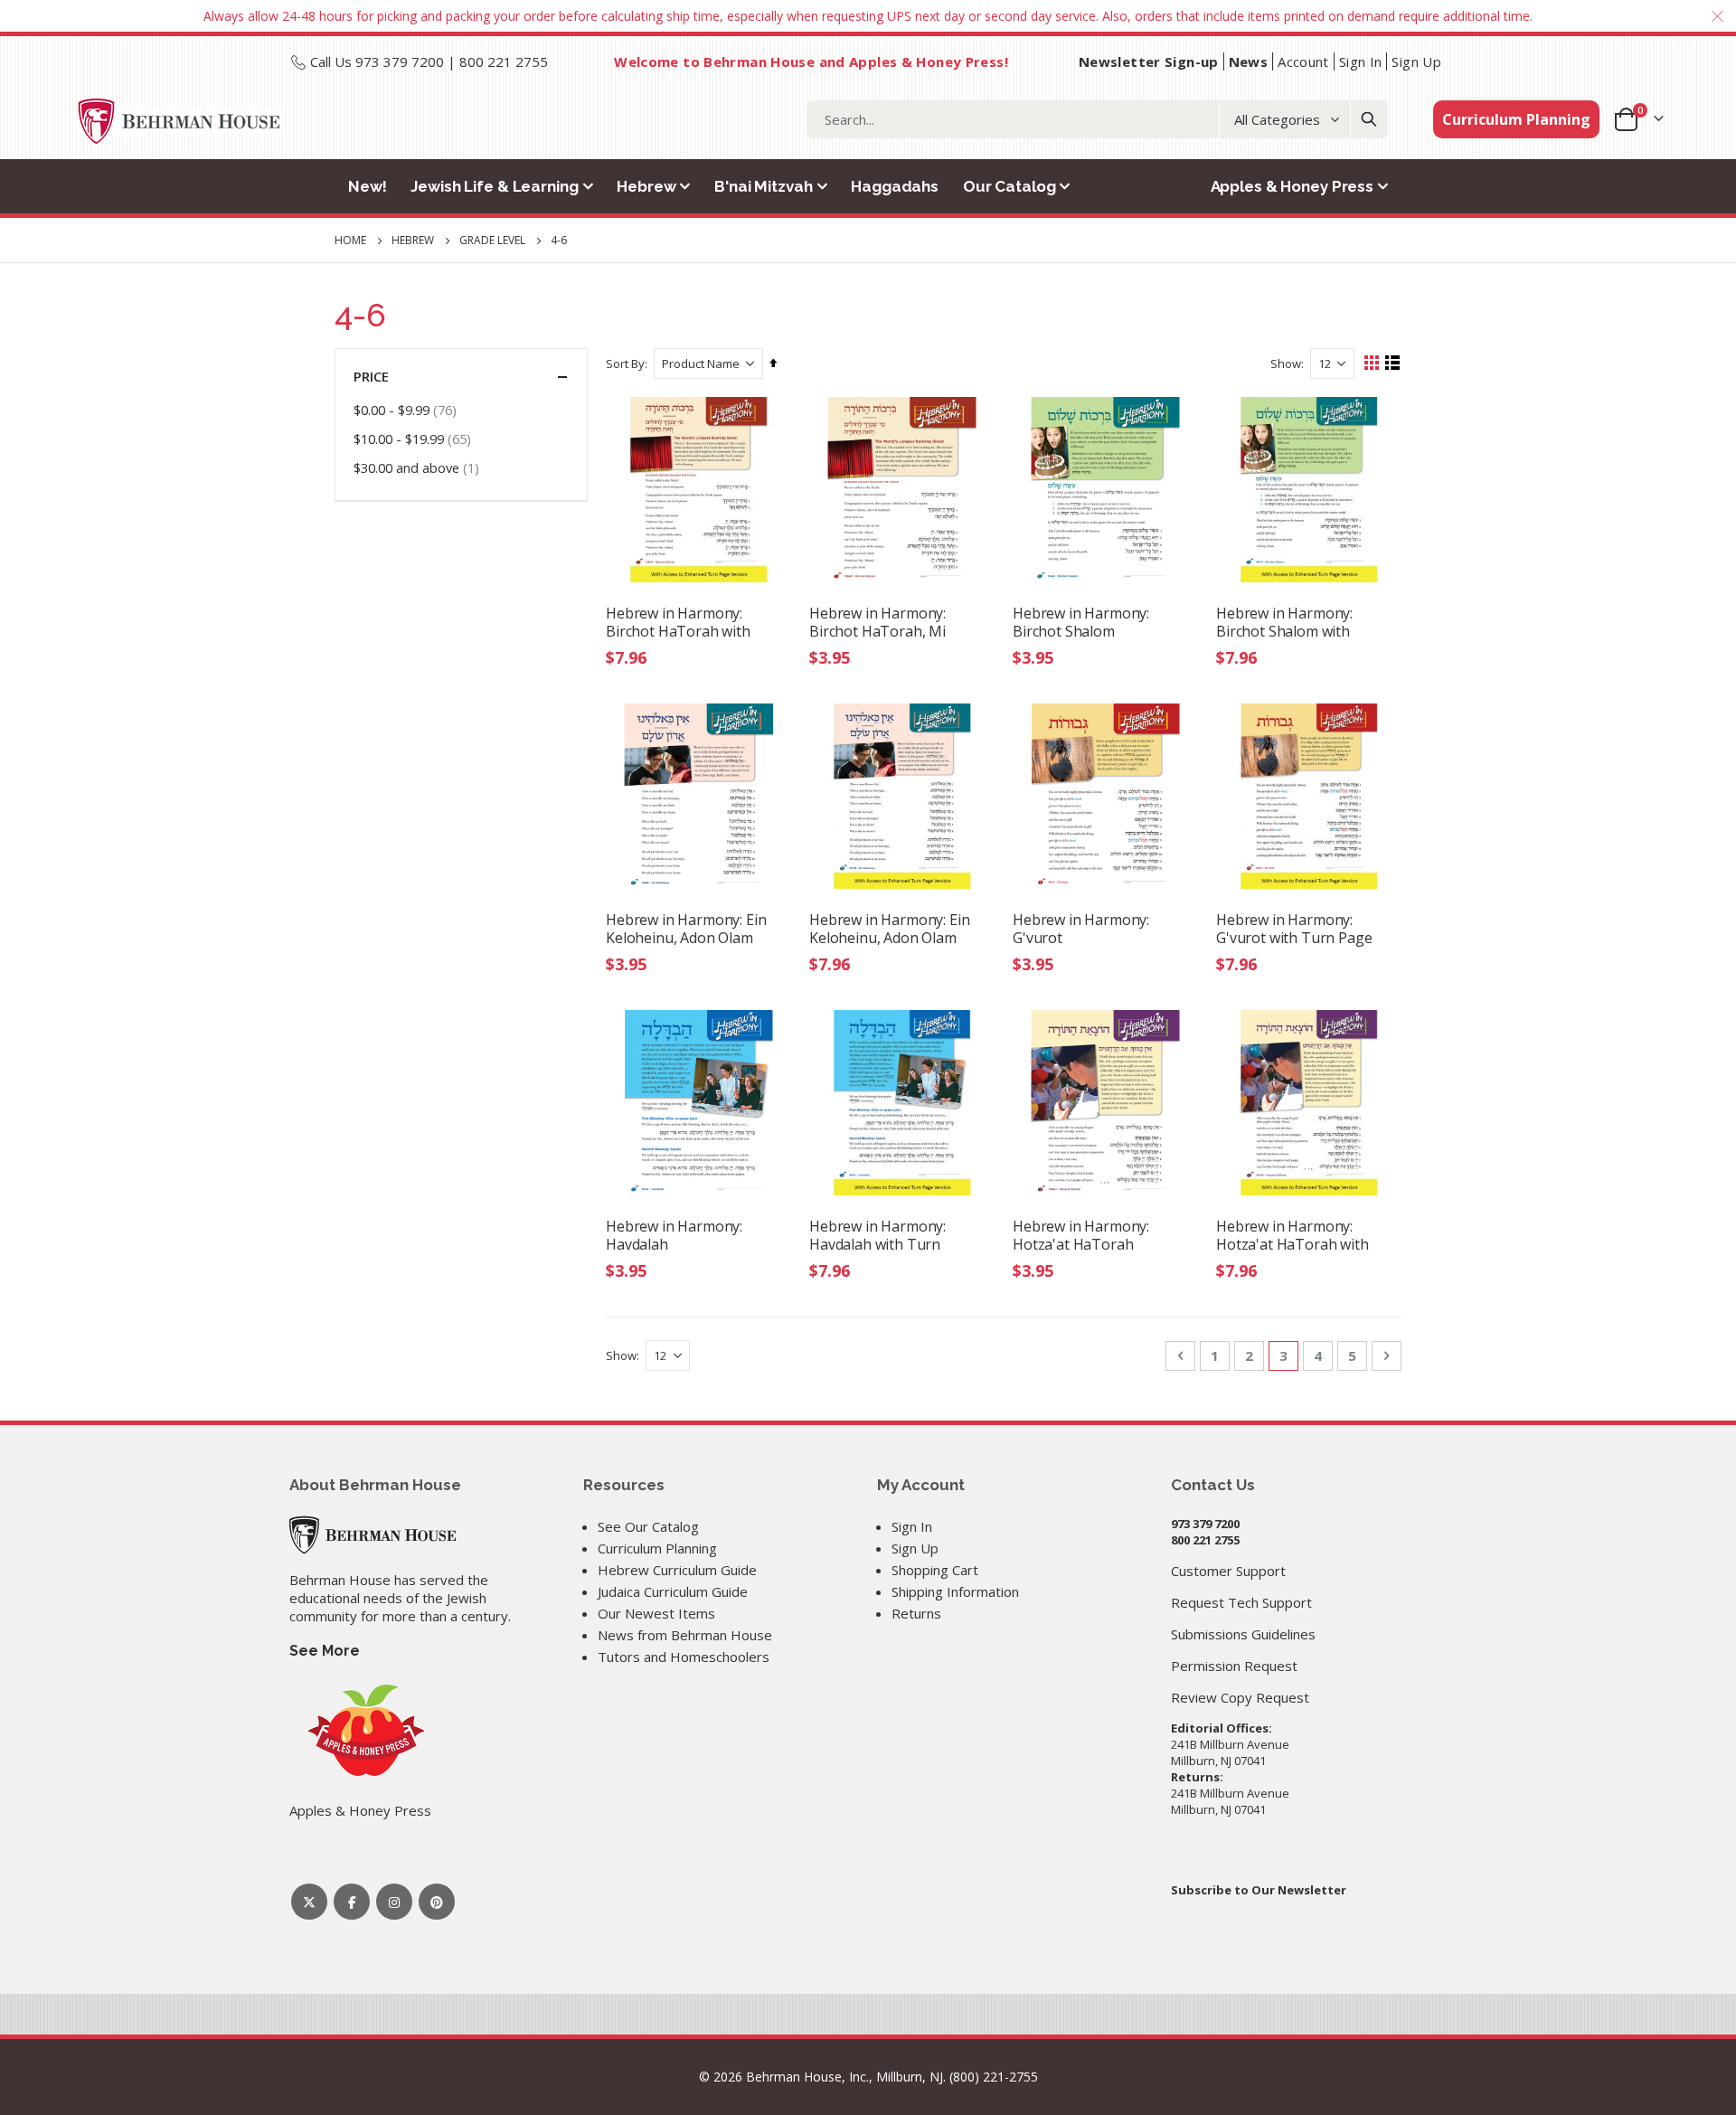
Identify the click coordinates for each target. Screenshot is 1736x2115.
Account (1303, 61)
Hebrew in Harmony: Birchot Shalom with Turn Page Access (1284, 622)
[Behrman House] (373, 1534)
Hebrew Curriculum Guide (677, 1570)
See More (325, 1651)
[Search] (1369, 119)
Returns (916, 1613)
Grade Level (492, 241)
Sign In (1361, 61)
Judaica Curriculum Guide (673, 1591)
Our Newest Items (656, 1613)
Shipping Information (955, 1591)
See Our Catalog (648, 1526)
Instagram (394, 1902)
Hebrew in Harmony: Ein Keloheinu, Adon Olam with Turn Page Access (889, 929)
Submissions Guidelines (1243, 1634)
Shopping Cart (935, 1570)
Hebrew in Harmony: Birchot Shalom (1081, 622)
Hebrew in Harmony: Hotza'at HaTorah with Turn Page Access (1293, 1235)
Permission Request (1234, 1666)
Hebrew (413, 241)
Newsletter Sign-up (1149, 61)
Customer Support (1228, 1571)
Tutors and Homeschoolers (684, 1657)
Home (350, 240)
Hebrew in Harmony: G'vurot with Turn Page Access (1294, 929)
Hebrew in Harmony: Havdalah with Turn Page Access (877, 1235)
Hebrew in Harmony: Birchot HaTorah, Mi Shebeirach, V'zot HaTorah (877, 622)
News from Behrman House (685, 1635)
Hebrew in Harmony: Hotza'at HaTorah (1081, 1235)
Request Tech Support (1241, 1602)
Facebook (352, 1902)
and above (419, 467)
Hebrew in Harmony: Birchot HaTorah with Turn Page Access (678, 622)
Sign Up (1416, 61)
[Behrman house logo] (179, 121)
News (1249, 61)
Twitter (309, 1902)
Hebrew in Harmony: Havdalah (674, 1235)
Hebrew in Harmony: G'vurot (1081, 929)
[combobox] (1097, 119)
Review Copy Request (1240, 1697)
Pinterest (437, 1902)
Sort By (625, 364)
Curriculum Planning (1516, 119)
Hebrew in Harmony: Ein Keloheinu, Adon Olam (686, 929)
